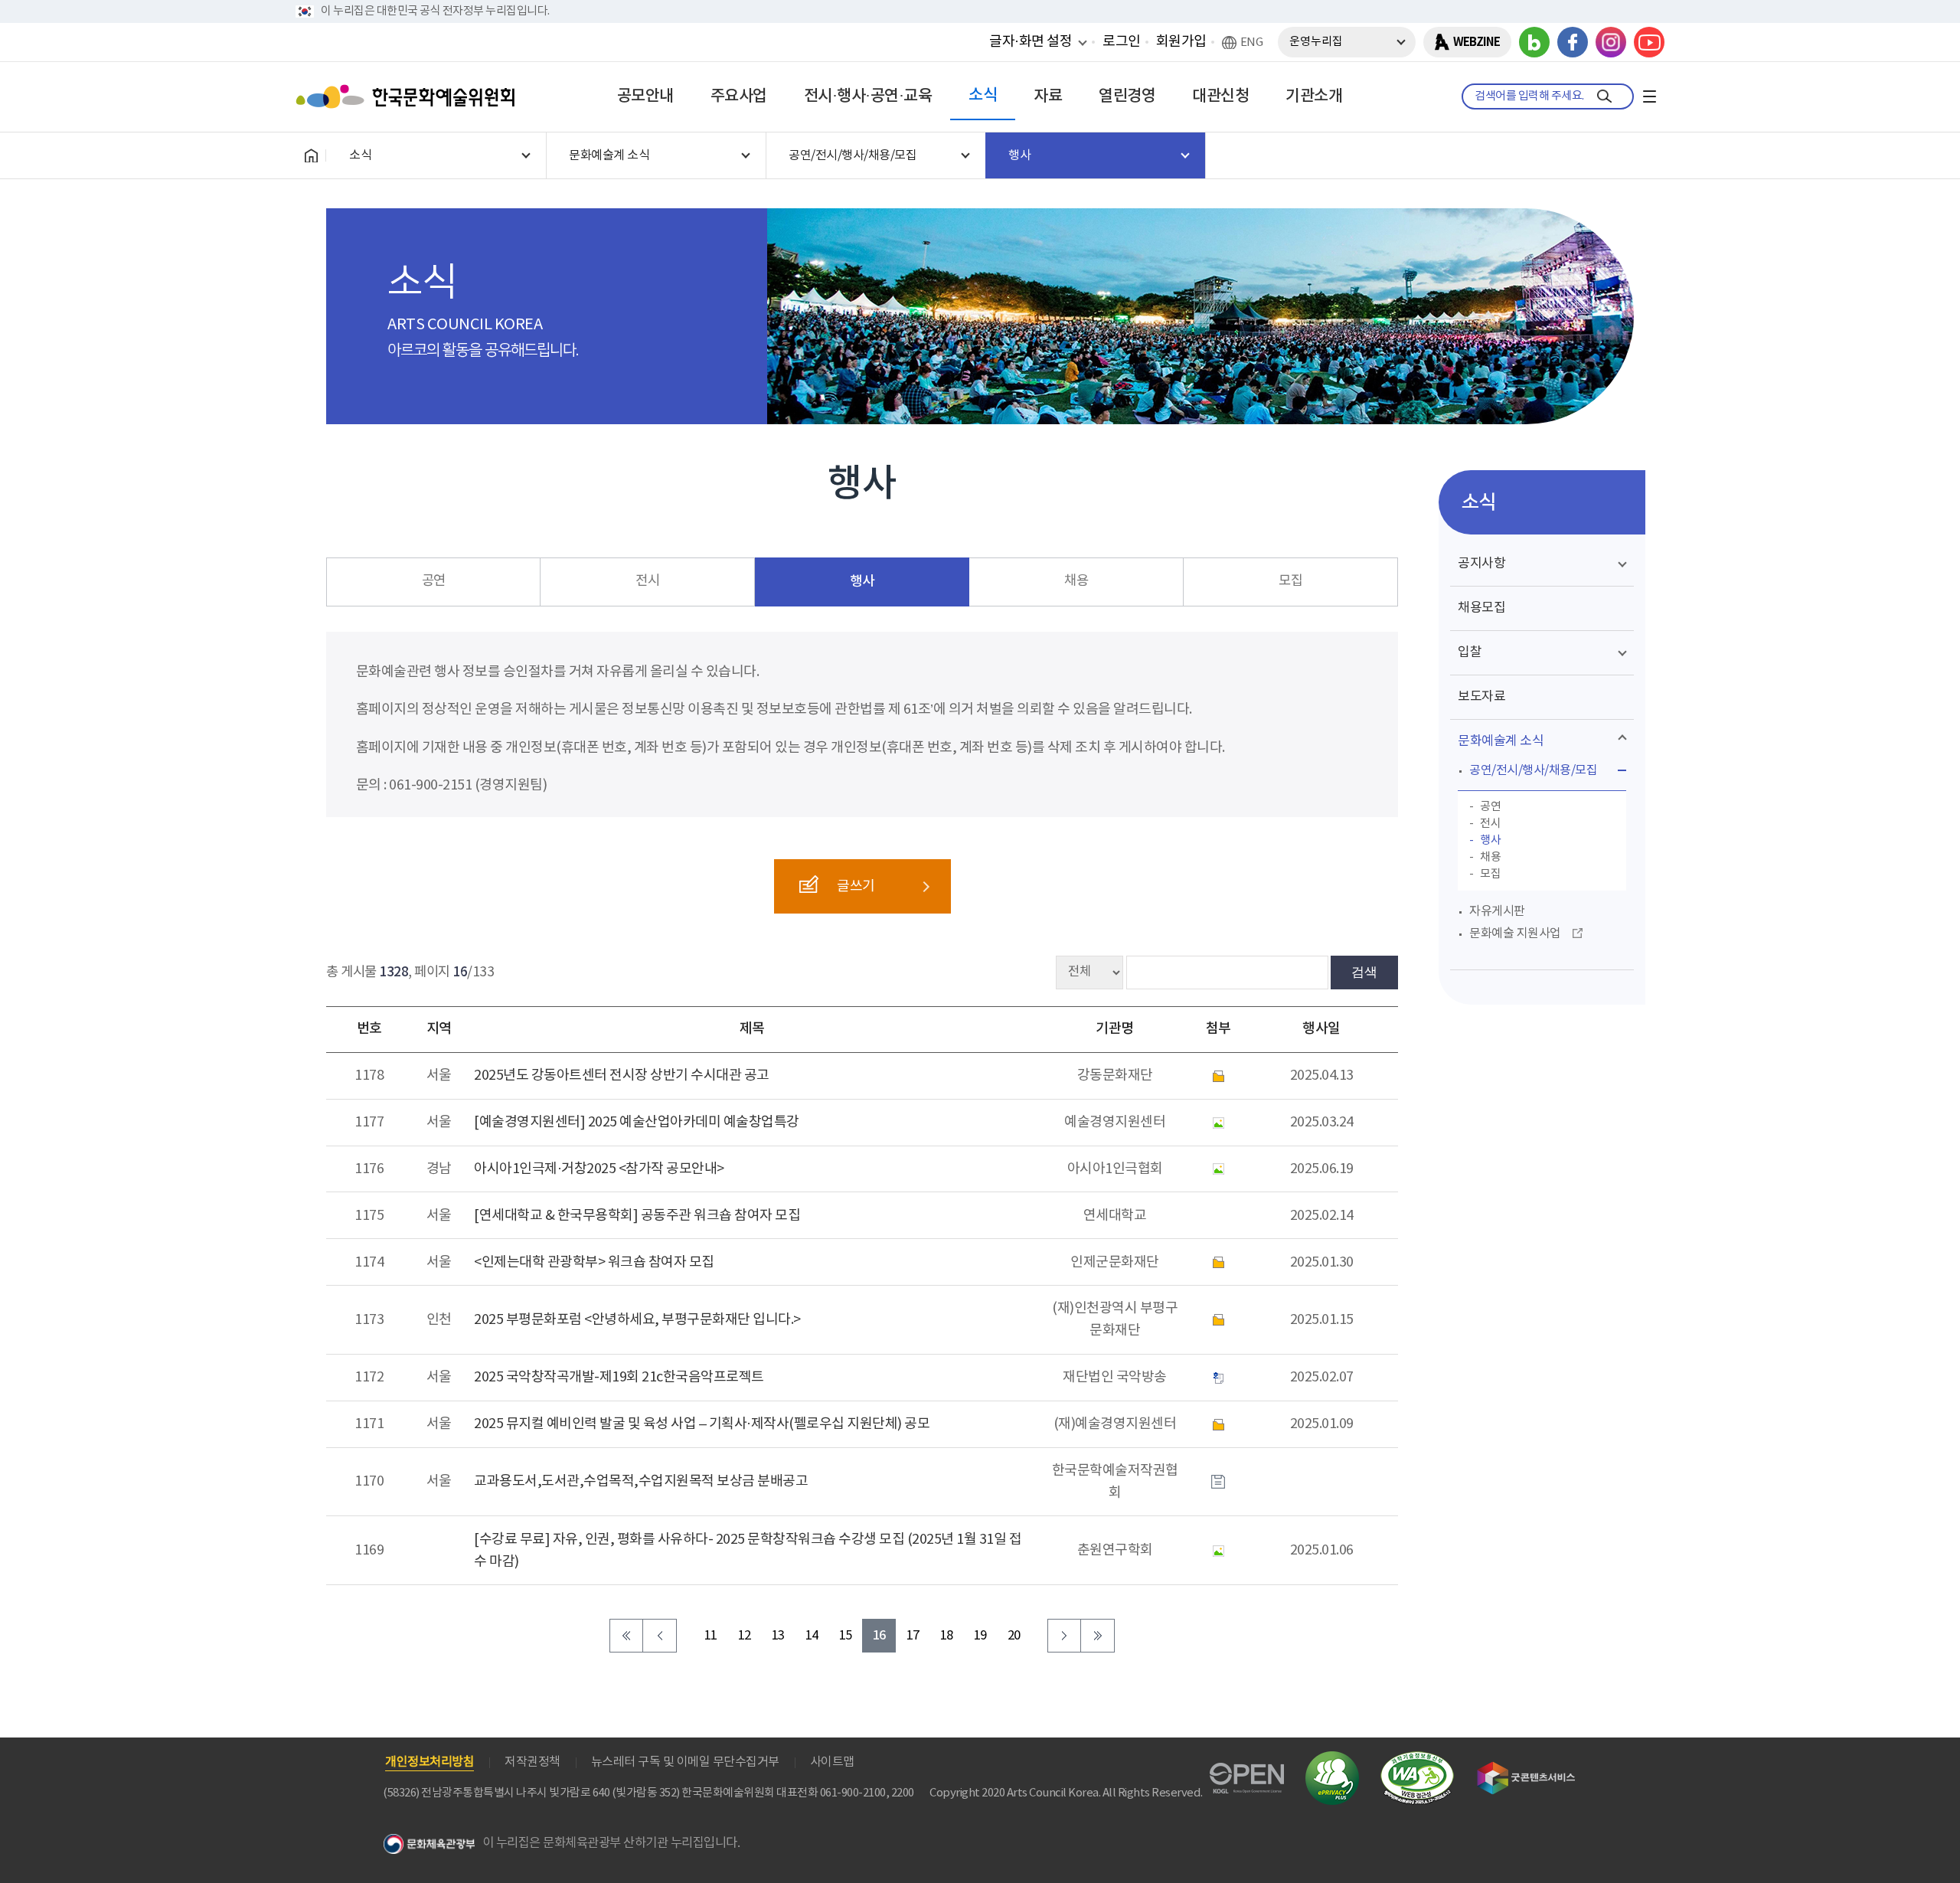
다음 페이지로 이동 (1064, 1636)
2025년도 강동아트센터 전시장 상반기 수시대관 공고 (622, 1076)
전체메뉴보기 (1649, 96)
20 (1014, 1636)
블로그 (1534, 42)
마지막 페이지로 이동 (1098, 1636)
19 (980, 1636)
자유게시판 (1497, 911)
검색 (1364, 972)
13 (778, 1636)
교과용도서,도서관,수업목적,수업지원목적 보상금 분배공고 (641, 1481)
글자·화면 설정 (1031, 41)
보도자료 (1481, 697)
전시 (647, 581)
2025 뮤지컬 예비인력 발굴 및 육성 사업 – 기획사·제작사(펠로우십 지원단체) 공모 (702, 1424)
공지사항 (1481, 564)
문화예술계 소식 (1501, 741)
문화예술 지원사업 (1515, 933)
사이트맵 (832, 1762)
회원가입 (1181, 42)
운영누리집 (1316, 42)
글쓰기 (856, 886)
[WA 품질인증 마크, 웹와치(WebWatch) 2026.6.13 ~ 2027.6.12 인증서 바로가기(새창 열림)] (1417, 1759)
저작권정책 (532, 1762)
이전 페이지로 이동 (660, 1636)
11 (711, 1636)
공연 (434, 581)
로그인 (1122, 42)
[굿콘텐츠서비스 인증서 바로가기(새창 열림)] (1526, 1769)
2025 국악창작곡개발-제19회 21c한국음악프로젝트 (619, 1377)
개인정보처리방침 (430, 1762)
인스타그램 (1611, 42)
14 (812, 1636)
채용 (1076, 581)
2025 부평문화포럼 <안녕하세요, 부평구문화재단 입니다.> (637, 1320)
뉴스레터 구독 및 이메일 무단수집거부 (685, 1762)
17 (913, 1636)
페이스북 (1573, 42)
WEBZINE (1477, 42)
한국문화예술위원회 (409, 96)
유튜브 (1649, 42)
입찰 (1470, 652)
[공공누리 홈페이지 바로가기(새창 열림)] (1247, 1772)
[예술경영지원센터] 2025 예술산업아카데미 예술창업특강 (637, 1122)
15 (846, 1636)
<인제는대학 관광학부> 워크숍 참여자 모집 (594, 1262)
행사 (862, 582)
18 (947, 1636)
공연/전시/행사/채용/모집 (1533, 770)
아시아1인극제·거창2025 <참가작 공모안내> (599, 1169)
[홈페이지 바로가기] (311, 155)
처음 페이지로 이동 (626, 1636)
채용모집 (1481, 608)
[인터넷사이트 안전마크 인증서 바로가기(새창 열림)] (1332, 1760)
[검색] (1604, 96)
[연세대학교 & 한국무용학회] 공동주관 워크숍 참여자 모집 (637, 1216)
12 (745, 1636)
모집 (1290, 581)
